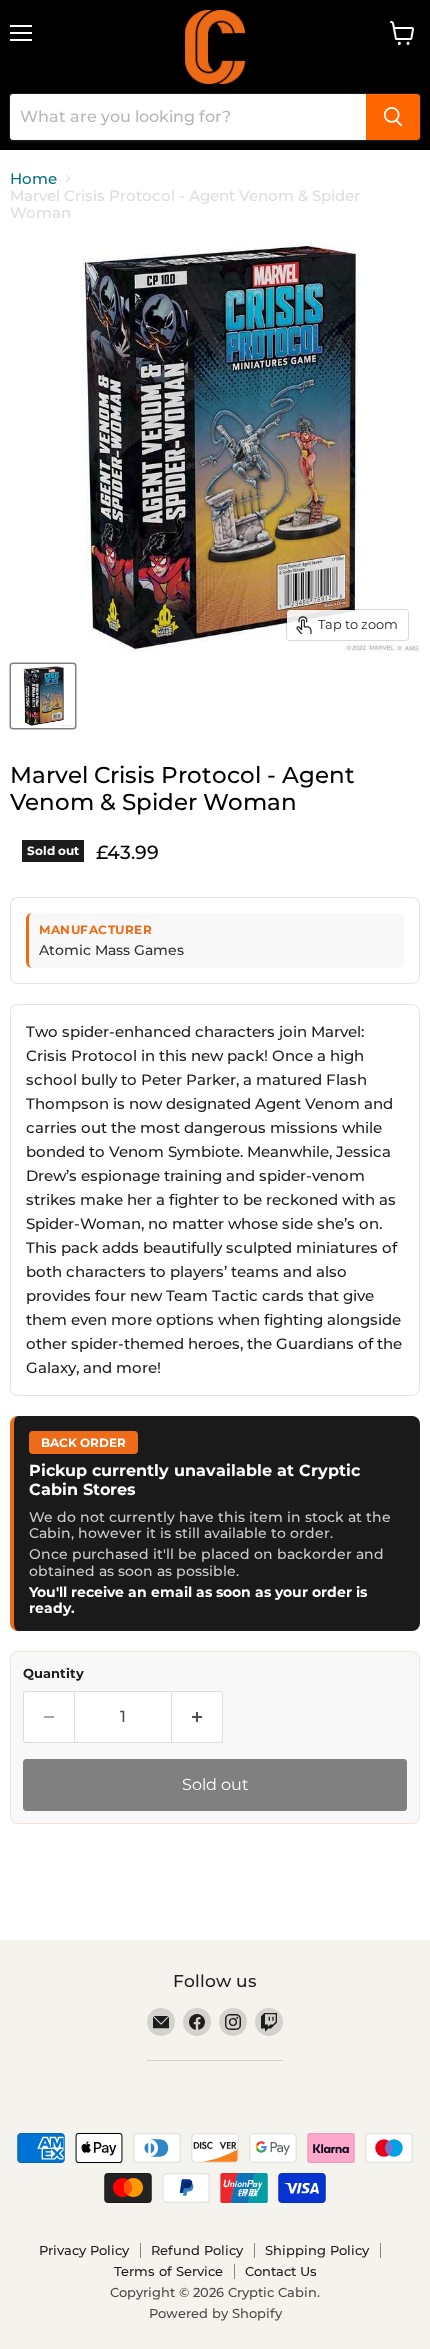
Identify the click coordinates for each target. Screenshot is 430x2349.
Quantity (53, 1673)
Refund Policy (197, 2250)
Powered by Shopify (215, 2313)
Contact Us (281, 2271)
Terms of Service (168, 2271)
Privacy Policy (84, 2250)
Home (33, 178)
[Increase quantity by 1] (197, 1717)
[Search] (393, 117)
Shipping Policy (317, 2250)
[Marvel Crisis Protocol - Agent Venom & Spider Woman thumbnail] (43, 696)
